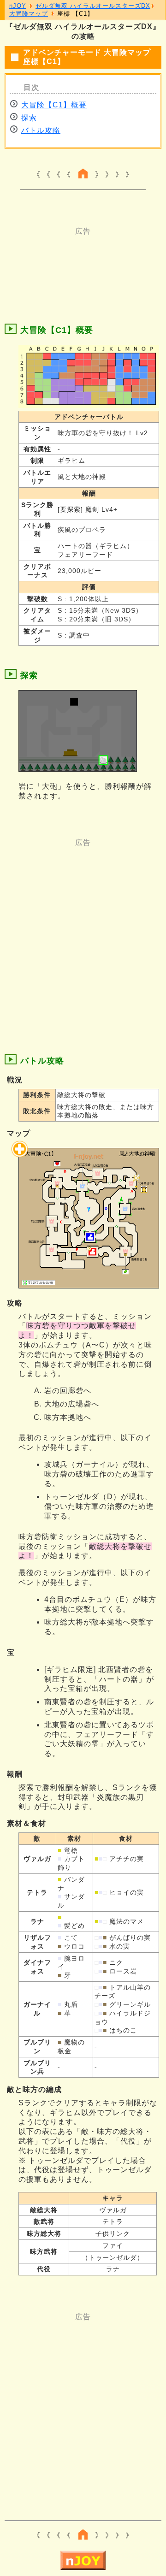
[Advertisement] (83, 260)
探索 (29, 118)
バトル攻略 (41, 130)
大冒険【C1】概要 (54, 105)
